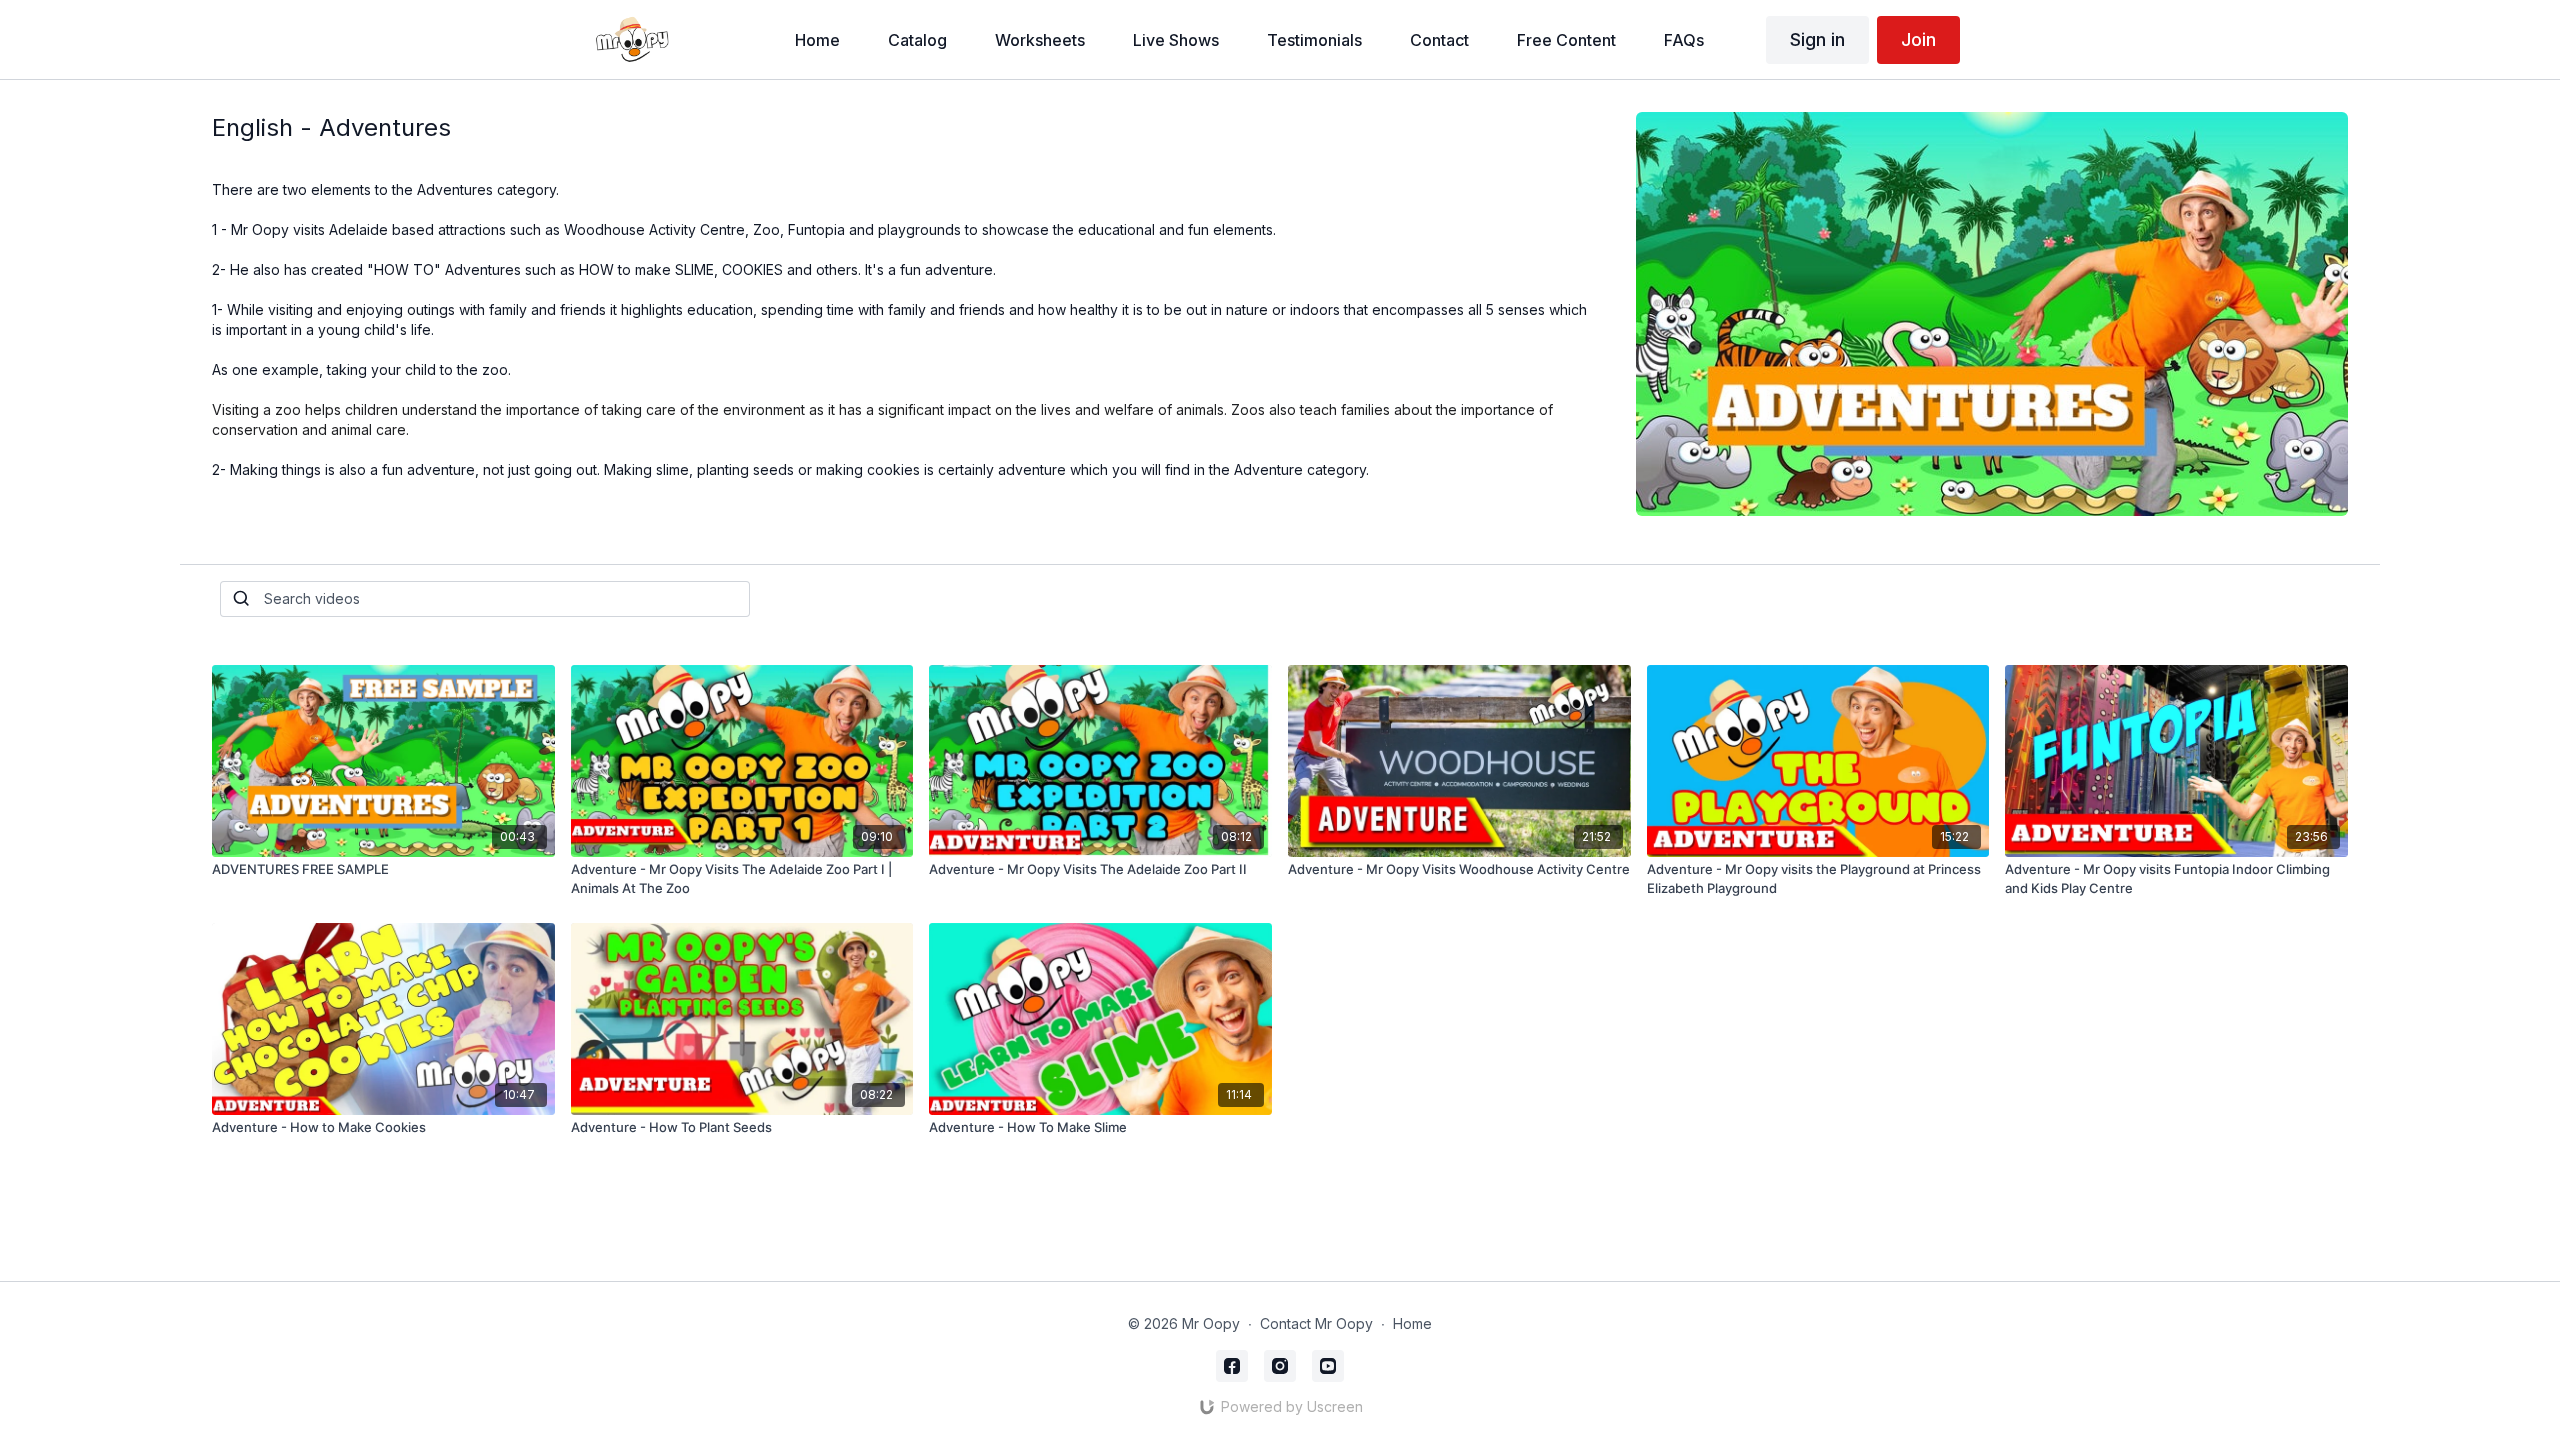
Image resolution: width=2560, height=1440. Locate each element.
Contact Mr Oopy (1316, 1323)
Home (1412, 1323)
